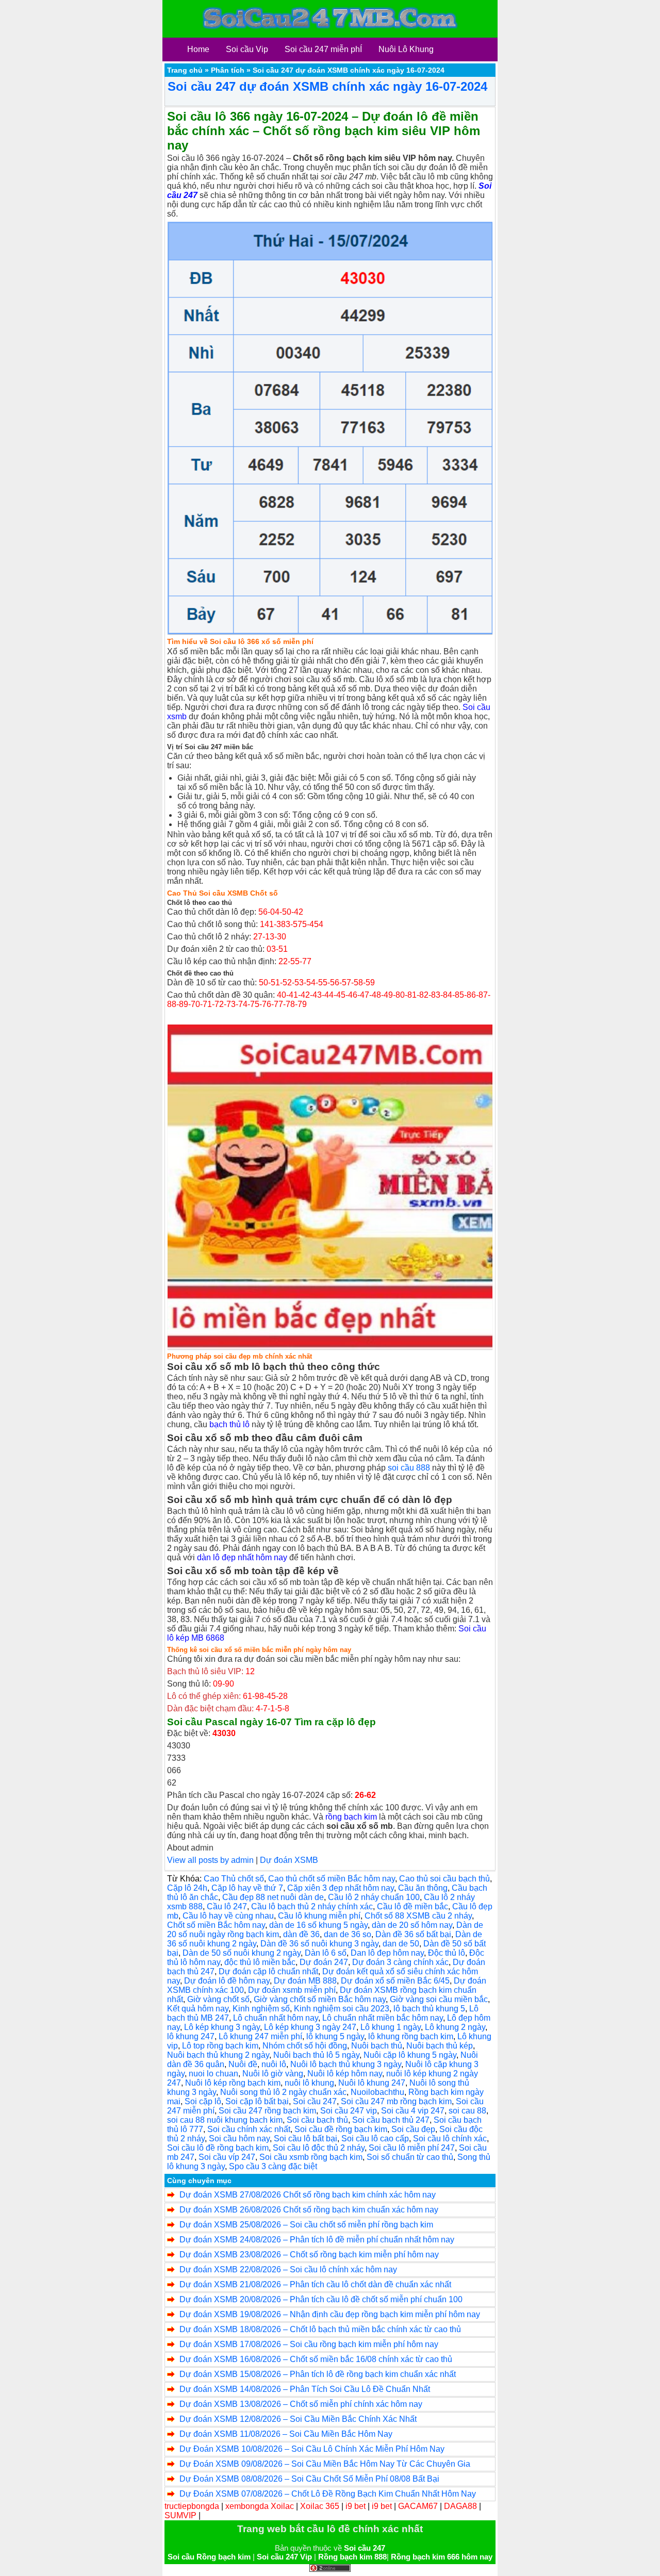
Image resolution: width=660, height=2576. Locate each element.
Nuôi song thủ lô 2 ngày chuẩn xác (283, 2092)
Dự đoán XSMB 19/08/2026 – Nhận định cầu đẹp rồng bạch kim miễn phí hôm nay (330, 2314)
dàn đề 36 (301, 1934)
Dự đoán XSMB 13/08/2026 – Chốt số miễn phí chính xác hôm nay (301, 2404)
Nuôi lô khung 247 (372, 2083)
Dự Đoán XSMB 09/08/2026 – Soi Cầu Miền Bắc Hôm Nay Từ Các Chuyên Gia (325, 2464)
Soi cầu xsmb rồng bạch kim (311, 2157)
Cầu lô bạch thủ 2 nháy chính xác (312, 1906)
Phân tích (228, 70)
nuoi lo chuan (213, 2074)
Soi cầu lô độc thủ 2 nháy (319, 2148)
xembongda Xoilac (260, 2506)
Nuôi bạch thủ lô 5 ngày (316, 2055)
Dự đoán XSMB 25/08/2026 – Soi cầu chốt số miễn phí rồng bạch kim (306, 2225)
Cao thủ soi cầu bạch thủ (444, 1879)
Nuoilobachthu (377, 2092)
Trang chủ (185, 70)
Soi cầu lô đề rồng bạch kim (218, 2148)
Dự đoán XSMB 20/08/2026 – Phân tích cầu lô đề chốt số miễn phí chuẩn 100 (321, 2299)
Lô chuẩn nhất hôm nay (276, 2018)
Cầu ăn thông (423, 1888)
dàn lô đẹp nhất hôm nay (242, 1557)
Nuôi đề (243, 2064)
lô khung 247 (191, 2036)
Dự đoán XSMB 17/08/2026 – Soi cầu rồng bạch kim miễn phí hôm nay (309, 2344)
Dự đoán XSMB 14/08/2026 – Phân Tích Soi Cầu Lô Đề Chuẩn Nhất (305, 2389)
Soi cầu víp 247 (227, 2157)
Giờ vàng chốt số (218, 1999)
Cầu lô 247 (227, 1906)
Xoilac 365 (320, 2506)
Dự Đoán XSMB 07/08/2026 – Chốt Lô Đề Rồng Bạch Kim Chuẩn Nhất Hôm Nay (328, 2494)
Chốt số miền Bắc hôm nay (216, 1925)
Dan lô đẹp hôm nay (387, 1953)
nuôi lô (274, 2064)
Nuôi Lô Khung (406, 49)
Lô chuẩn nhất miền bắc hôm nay (383, 2018)
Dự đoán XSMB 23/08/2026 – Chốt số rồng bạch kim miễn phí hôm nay (309, 2255)
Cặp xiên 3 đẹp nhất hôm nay (341, 1888)
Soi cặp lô (203, 2101)
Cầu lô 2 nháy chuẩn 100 (374, 1897)
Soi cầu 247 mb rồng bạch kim (396, 2101)
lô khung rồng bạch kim (411, 2036)
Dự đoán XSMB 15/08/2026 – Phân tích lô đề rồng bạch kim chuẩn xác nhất (318, 2374)
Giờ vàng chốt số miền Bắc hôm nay (320, 1999)
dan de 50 (401, 1944)
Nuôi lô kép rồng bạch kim (233, 2083)
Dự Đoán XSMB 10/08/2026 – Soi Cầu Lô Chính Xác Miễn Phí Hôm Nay (312, 2449)
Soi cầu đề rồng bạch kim (341, 2129)
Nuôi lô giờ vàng (273, 2074)
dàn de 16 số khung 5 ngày (318, 1925)
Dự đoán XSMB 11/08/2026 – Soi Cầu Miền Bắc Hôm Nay (286, 2434)
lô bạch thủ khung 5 (429, 2009)
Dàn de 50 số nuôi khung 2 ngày (242, 1953)
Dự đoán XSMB (289, 1860)
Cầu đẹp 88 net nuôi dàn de (273, 1897)
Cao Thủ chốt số (234, 1879)
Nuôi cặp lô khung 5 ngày (410, 2055)
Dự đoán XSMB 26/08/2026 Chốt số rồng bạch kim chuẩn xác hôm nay (309, 2210)
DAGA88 (460, 2506)
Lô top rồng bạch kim (220, 2046)
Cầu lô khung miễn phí (319, 1916)
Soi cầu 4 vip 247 (413, 2111)
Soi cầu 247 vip (349, 2111)
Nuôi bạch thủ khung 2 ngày (218, 2055)
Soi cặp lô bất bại (257, 2101)
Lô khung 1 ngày (391, 2027)
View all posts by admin (210, 1860)
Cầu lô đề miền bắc (412, 1906)
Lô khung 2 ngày (455, 2027)
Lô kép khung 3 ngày (222, 2027)
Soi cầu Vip (247, 49)
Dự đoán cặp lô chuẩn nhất (268, 1971)
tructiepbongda (192, 2506)
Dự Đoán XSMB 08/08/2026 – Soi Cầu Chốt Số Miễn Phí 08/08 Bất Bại (309, 2479)
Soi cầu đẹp (413, 2129)
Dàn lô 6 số (326, 1953)
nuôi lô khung (309, 2083)
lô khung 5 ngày (335, 2036)
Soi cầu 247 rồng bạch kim (267, 2111)
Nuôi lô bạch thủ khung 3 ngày (346, 2064)
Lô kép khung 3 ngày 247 (310, 2027)
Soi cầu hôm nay (239, 2139)
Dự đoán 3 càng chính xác (400, 1962)
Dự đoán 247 (324, 1962)
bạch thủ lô (229, 1424)
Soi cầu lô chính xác (450, 2139)
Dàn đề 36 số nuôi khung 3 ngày (319, 1944)
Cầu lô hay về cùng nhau (228, 1916)
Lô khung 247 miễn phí (260, 2036)
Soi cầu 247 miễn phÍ (323, 49)
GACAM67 (418, 2506)
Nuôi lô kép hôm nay (345, 2074)
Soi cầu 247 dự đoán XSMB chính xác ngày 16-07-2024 (327, 86)
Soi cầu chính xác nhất (249, 2129)
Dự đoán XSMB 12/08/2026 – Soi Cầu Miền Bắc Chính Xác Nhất (298, 2419)
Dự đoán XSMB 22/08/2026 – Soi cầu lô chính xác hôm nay (288, 2269)
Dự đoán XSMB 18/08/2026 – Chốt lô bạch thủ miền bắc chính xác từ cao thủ (320, 2329)
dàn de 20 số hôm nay (412, 1925)
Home (198, 49)
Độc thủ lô (447, 1953)
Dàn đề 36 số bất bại (413, 1934)
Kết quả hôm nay (198, 2009)
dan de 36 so (348, 1934)
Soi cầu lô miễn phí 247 (412, 2148)
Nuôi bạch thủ (377, 2046)
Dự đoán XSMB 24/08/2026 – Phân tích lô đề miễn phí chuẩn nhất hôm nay (317, 2240)
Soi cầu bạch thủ (317, 2120)
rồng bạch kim (351, 1817)
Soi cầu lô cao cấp (375, 2139)
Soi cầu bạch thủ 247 (391, 2120)
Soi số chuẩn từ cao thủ (410, 2157)
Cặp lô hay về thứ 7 (247, 1888)
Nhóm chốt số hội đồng (305, 2046)
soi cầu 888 (409, 1468)
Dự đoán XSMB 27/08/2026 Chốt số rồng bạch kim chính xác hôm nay (308, 2195)
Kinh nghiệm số (261, 2009)
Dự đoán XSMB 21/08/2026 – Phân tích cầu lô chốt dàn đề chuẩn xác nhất (315, 2284)
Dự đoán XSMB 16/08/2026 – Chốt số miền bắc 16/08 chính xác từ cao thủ (316, 2359)
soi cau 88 (467, 2111)
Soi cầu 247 (315, 2101)
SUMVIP (180, 2515)
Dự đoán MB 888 (305, 1981)
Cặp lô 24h (187, 1888)
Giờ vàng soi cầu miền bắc (439, 1999)
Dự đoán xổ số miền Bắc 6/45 (395, 1981)
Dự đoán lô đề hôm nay (227, 1981)
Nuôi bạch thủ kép (440, 2046)
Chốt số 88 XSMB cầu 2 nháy (418, 1916)
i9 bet (356, 2506)
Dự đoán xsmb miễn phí (292, 1990)
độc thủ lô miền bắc (260, 1962)
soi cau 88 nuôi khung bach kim (225, 2120)
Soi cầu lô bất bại (306, 2139)
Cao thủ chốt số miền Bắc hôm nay (332, 1879)
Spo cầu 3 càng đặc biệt (273, 2166)
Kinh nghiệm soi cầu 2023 (342, 2009)
